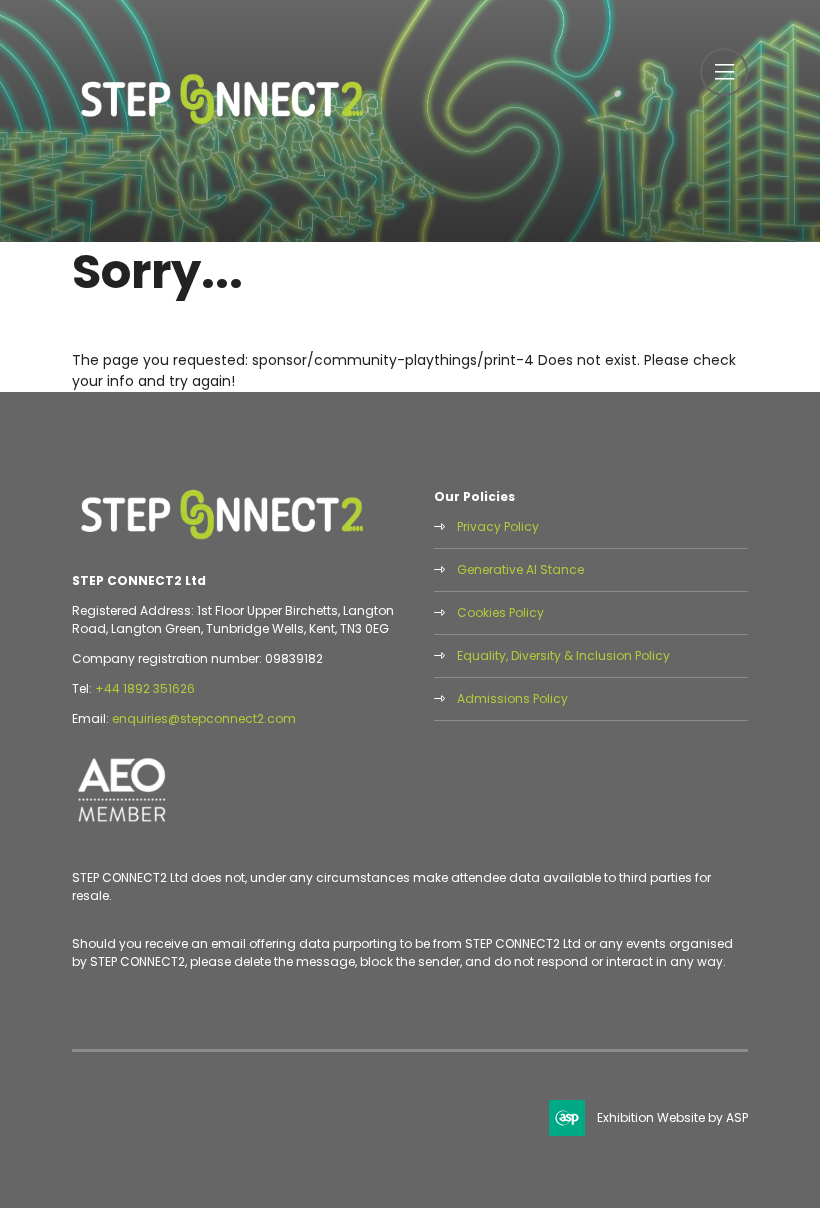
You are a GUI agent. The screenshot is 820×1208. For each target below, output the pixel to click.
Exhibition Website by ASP (672, 1117)
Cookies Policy (500, 612)
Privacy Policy (498, 526)
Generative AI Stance (520, 569)
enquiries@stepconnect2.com (204, 718)
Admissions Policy (512, 698)
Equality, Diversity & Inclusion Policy (563, 655)
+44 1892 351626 (145, 688)
